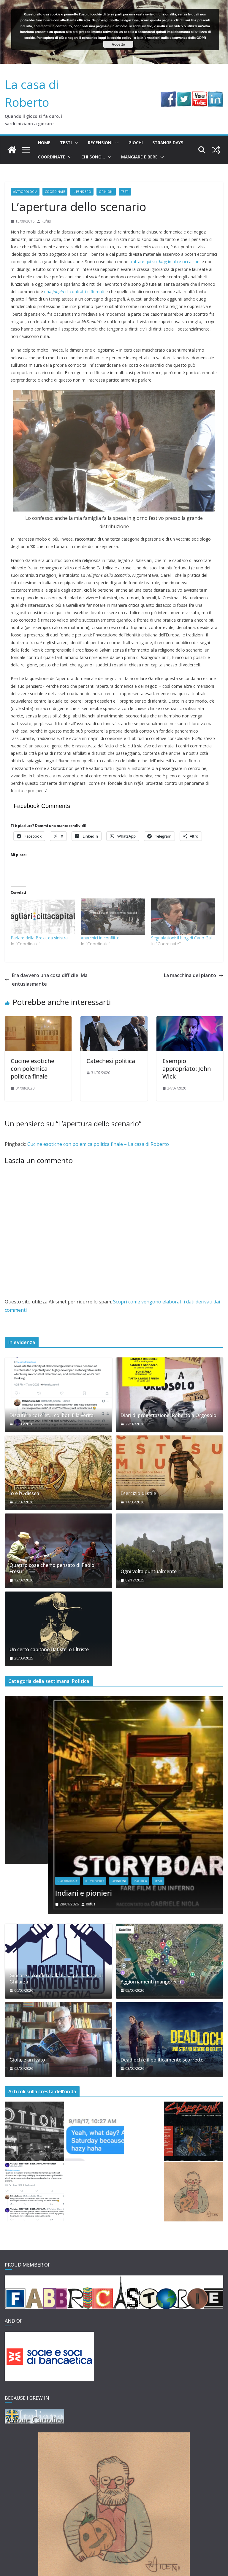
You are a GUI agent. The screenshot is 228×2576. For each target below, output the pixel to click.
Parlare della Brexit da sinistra (39, 938)
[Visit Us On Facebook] (168, 96)
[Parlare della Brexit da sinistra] (43, 917)
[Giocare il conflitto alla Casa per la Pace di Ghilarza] (58, 1961)
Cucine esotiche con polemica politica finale (33, 1069)
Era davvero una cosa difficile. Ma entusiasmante (50, 980)
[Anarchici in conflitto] (113, 917)
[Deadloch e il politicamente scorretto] (170, 2039)
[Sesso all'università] (94, 2131)
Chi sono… (93, 157)
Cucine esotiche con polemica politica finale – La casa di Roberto (98, 1144)
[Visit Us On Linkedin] (215, 96)
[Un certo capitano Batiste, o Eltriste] (58, 1629)
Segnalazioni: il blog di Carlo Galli (182, 938)
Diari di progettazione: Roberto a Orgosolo (168, 1415)
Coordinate (52, 157)
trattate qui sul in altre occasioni (165, 262)
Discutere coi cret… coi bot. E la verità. (52, 1415)
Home (44, 143)
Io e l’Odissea (24, 1493)
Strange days (168, 143)
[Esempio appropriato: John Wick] (190, 1020)
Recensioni (100, 143)
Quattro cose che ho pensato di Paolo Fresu (52, 1568)
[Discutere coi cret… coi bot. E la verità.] (58, 1395)
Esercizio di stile (138, 1493)
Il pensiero (82, 192)
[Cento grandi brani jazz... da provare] (34, 2131)
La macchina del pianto (190, 975)
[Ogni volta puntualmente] (170, 1551)
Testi (66, 143)
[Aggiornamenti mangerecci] (170, 1961)
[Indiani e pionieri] (114, 1700)
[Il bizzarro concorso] (194, 2192)
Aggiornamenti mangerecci (151, 1982)
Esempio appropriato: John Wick (187, 1069)
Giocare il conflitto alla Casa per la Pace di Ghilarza (56, 1979)
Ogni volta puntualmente (149, 1572)
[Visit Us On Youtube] (200, 96)
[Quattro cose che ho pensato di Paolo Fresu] (58, 1551)
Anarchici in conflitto (100, 938)
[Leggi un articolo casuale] (216, 150)
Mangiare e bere (139, 157)
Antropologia (25, 192)
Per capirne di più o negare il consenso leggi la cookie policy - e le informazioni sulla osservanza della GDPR (121, 38)
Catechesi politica (111, 1061)
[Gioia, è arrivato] (58, 2039)
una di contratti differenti (74, 292)
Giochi (136, 143)
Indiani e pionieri (40, 1893)
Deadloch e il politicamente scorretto (162, 2060)
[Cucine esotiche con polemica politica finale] (38, 1020)
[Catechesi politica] (114, 1020)
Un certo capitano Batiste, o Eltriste (49, 1650)
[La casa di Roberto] (114, 4)
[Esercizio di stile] (170, 1473)
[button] (75, 143)
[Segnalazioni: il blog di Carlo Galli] (183, 917)
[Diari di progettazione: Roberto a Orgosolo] (170, 1395)
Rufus (46, 221)
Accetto (118, 44)
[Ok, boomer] (194, 2131)
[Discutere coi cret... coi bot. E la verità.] (34, 2192)
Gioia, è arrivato (27, 2060)
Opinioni (106, 192)
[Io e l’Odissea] (58, 1473)
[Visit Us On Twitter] (184, 96)
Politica (97, 1881)
